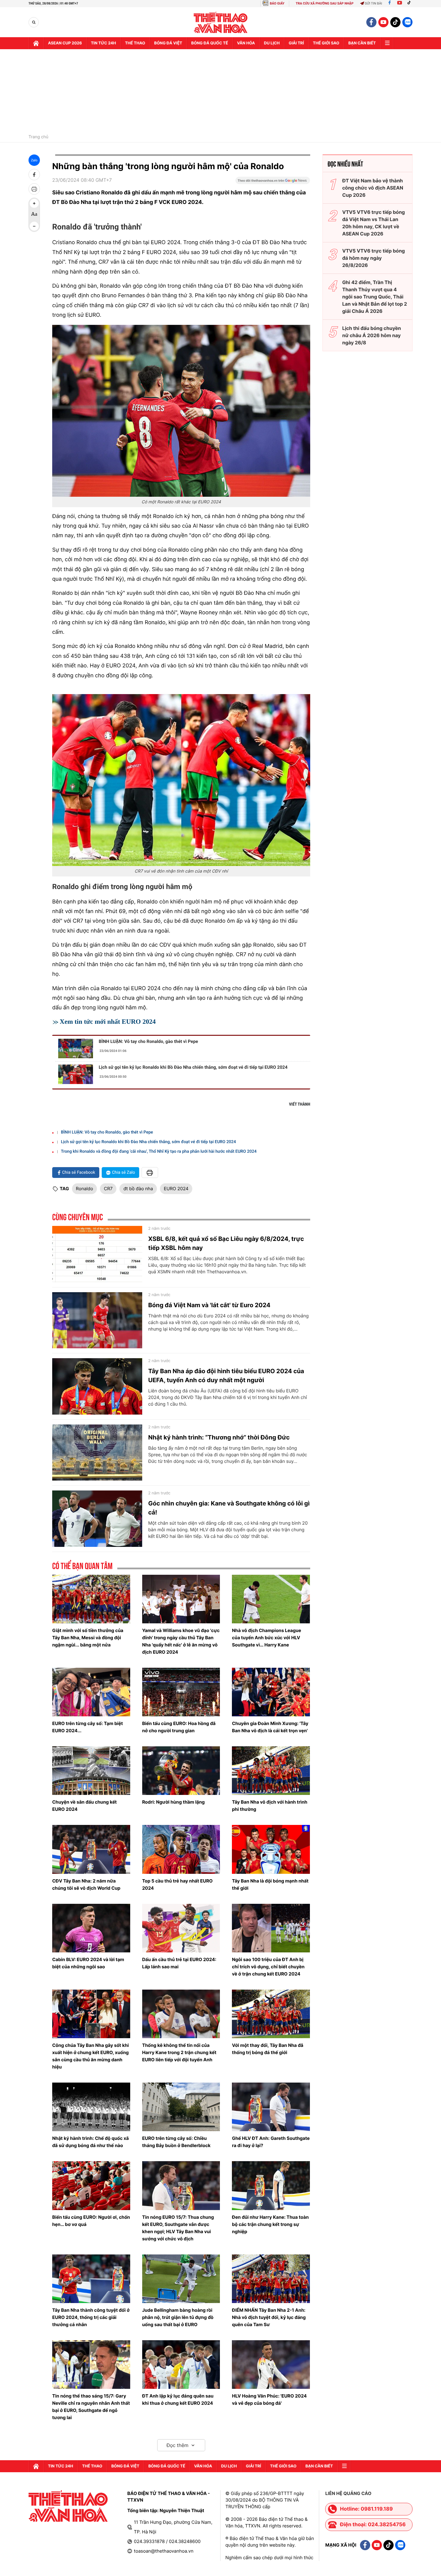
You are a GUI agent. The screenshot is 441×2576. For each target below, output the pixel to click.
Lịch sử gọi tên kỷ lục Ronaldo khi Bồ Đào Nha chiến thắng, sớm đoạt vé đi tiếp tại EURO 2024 (193, 1067)
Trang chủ (38, 137)
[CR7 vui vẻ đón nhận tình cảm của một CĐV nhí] (181, 780)
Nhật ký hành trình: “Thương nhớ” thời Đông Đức (219, 1437)
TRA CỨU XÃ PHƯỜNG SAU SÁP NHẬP (325, 3)
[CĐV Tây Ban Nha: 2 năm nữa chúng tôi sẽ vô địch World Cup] (91, 1849)
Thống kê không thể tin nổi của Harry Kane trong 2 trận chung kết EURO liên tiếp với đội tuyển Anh (179, 2052)
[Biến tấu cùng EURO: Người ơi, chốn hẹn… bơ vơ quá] (91, 2185)
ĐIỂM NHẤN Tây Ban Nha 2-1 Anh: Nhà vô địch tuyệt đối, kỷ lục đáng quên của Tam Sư (269, 2317)
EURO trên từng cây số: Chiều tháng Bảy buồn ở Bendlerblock (176, 2142)
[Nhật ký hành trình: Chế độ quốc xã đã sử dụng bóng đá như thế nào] (91, 2107)
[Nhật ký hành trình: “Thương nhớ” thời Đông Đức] (97, 1453)
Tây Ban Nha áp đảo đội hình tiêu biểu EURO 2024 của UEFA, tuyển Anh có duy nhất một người (226, 1376)
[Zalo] (407, 22)
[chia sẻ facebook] (34, 175)
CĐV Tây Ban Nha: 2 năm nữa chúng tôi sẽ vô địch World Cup (86, 1884)
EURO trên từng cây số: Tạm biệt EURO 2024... (88, 1727)
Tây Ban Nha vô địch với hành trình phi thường (270, 1806)
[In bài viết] (34, 189)
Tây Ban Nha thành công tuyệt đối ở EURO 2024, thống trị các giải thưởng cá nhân (91, 2317)
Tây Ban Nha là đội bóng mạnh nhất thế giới (270, 1884)
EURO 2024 (176, 1189)
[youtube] (383, 22)
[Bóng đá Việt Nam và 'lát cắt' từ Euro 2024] (97, 1320)
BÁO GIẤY (277, 3)
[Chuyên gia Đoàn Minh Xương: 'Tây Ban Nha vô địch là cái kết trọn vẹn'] (271, 1692)
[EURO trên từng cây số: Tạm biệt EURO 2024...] (91, 1692)
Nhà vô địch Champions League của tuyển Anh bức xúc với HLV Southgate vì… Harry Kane (267, 1638)
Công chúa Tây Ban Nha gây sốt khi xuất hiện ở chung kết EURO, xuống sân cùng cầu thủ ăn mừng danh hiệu (90, 2056)
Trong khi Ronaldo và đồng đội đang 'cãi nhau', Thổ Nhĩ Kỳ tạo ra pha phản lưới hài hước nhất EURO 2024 (159, 1152)
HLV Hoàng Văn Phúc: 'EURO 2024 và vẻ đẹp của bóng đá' (269, 2399)
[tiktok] (395, 22)
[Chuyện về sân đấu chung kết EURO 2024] (91, 1771)
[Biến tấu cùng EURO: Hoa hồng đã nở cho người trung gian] (181, 1692)
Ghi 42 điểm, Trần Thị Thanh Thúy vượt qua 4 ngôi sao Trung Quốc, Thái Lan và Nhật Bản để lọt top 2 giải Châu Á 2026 (375, 297)
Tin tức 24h (103, 43)
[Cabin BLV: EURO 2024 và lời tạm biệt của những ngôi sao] (91, 1928)
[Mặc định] (34, 215)
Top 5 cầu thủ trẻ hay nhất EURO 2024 (177, 1884)
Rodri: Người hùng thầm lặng (174, 1802)
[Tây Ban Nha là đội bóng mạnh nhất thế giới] (271, 1849)
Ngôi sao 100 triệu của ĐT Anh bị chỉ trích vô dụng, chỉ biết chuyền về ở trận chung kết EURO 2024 (268, 1967)
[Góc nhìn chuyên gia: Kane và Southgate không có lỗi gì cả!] (97, 1519)
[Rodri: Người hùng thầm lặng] (181, 1771)
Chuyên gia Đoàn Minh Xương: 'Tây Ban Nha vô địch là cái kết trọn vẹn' (270, 1727)
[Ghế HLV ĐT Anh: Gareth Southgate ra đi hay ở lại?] (271, 2107)
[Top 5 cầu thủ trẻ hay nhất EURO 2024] (181, 1849)
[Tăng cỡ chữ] (34, 203)
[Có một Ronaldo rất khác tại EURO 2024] (181, 411)
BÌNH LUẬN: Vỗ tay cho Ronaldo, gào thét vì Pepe (148, 1041)
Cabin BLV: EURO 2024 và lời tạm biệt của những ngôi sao (88, 1963)
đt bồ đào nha (138, 1189)
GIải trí (296, 43)
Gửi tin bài (373, 3)
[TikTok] (410, 3)
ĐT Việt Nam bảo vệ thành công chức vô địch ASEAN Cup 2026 (373, 188)
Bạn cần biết (362, 43)
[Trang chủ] (36, 43)
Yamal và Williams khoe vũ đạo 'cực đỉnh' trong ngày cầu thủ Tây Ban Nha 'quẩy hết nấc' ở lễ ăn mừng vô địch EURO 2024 (181, 1641)
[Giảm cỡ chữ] (34, 226)
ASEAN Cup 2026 (65, 43)
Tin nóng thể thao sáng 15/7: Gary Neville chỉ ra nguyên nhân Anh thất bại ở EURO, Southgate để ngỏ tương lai (91, 2407)
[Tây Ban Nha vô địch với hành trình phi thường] (271, 1771)
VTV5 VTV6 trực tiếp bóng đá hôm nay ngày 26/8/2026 (374, 258)
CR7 (108, 1189)
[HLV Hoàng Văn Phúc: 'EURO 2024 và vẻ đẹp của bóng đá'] (271, 2365)
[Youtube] (400, 3)
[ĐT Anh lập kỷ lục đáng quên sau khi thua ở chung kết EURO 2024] (181, 2365)
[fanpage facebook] (371, 22)
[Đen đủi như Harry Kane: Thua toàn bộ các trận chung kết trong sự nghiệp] (271, 2185)
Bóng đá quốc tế (210, 43)
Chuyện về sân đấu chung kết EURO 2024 (84, 1806)
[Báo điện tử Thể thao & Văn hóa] (221, 22)
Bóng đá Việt (168, 43)
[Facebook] (390, 3)
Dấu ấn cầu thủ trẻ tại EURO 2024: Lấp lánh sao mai (179, 1963)
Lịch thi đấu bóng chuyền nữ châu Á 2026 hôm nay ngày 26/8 (372, 335)
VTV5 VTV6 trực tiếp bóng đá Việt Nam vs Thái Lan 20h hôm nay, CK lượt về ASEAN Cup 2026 (374, 223)
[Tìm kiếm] (34, 22)
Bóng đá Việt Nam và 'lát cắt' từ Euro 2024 (209, 1305)
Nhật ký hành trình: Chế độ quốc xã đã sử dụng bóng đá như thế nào (90, 2142)
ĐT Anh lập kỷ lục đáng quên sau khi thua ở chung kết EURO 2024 (178, 2399)
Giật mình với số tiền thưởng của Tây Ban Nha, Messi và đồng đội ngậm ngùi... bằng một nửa (88, 1638)
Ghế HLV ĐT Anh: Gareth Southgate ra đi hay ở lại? (271, 2142)
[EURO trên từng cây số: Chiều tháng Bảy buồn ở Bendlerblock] (181, 2107)
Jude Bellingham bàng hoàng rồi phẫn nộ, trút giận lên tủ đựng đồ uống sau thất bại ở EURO (178, 2317)
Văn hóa (246, 43)
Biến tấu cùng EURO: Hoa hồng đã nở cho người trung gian (179, 1727)
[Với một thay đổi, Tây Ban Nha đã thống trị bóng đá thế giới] (271, 2014)
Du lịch (272, 43)
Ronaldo (85, 1189)
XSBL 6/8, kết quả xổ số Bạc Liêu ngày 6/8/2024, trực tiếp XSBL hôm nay (226, 1243)
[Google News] (273, 182)
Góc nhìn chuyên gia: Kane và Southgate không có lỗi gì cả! (229, 1508)
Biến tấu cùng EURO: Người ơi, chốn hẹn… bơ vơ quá (91, 2221)
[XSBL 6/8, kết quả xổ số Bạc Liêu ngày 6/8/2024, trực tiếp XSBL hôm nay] (97, 1254)
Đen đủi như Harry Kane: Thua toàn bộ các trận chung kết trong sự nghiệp (270, 2224)
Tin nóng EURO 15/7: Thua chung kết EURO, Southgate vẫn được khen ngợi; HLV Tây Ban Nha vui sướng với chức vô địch (178, 2228)
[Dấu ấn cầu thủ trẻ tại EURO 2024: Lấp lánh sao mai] (181, 1928)
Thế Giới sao (326, 43)
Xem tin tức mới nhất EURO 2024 (108, 1021)
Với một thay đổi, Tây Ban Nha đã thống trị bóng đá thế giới (268, 2049)
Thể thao (135, 43)
